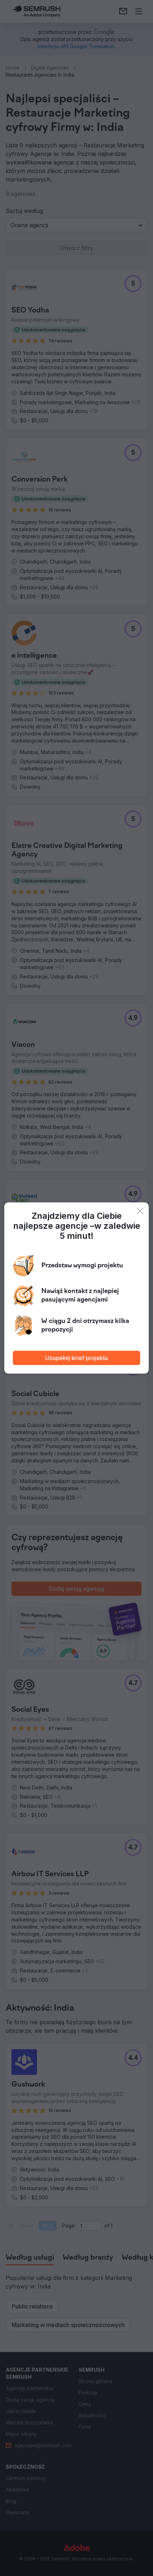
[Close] (140, 1211)
